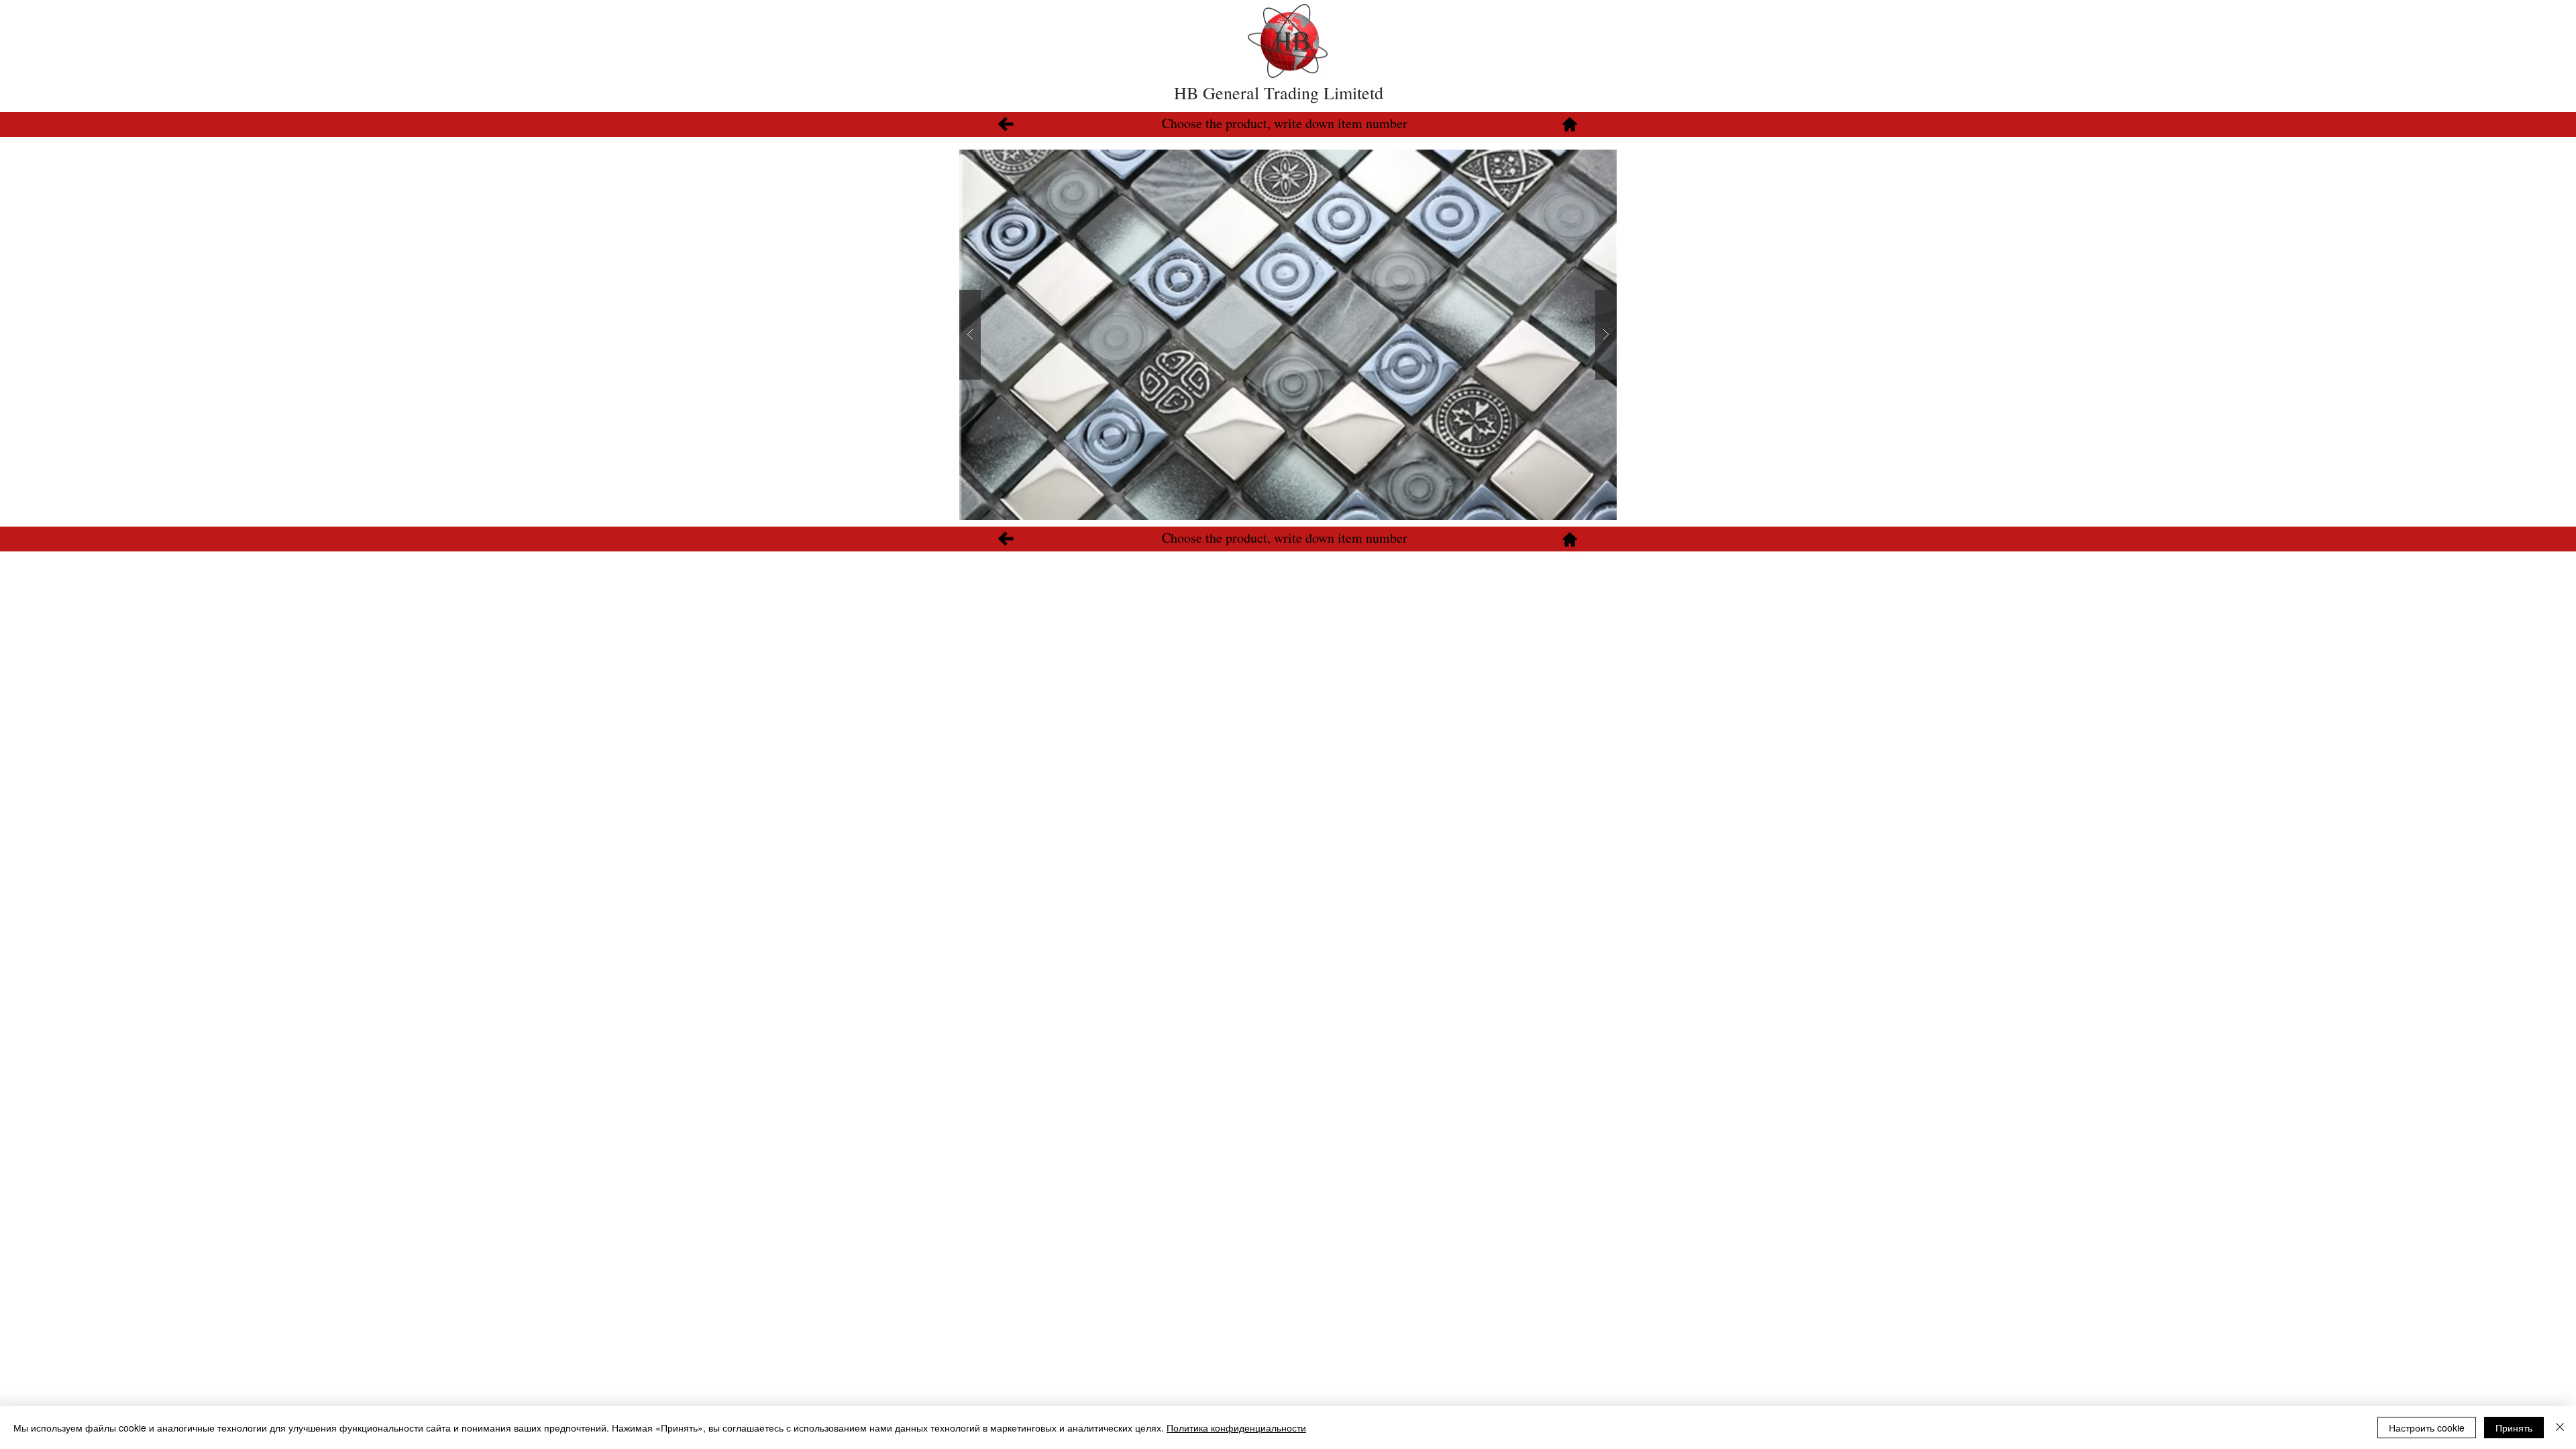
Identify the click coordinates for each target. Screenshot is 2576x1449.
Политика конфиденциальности (1236, 1428)
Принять (2514, 1428)
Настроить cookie (2427, 1428)
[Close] (2560, 1428)
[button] (1288, 335)
